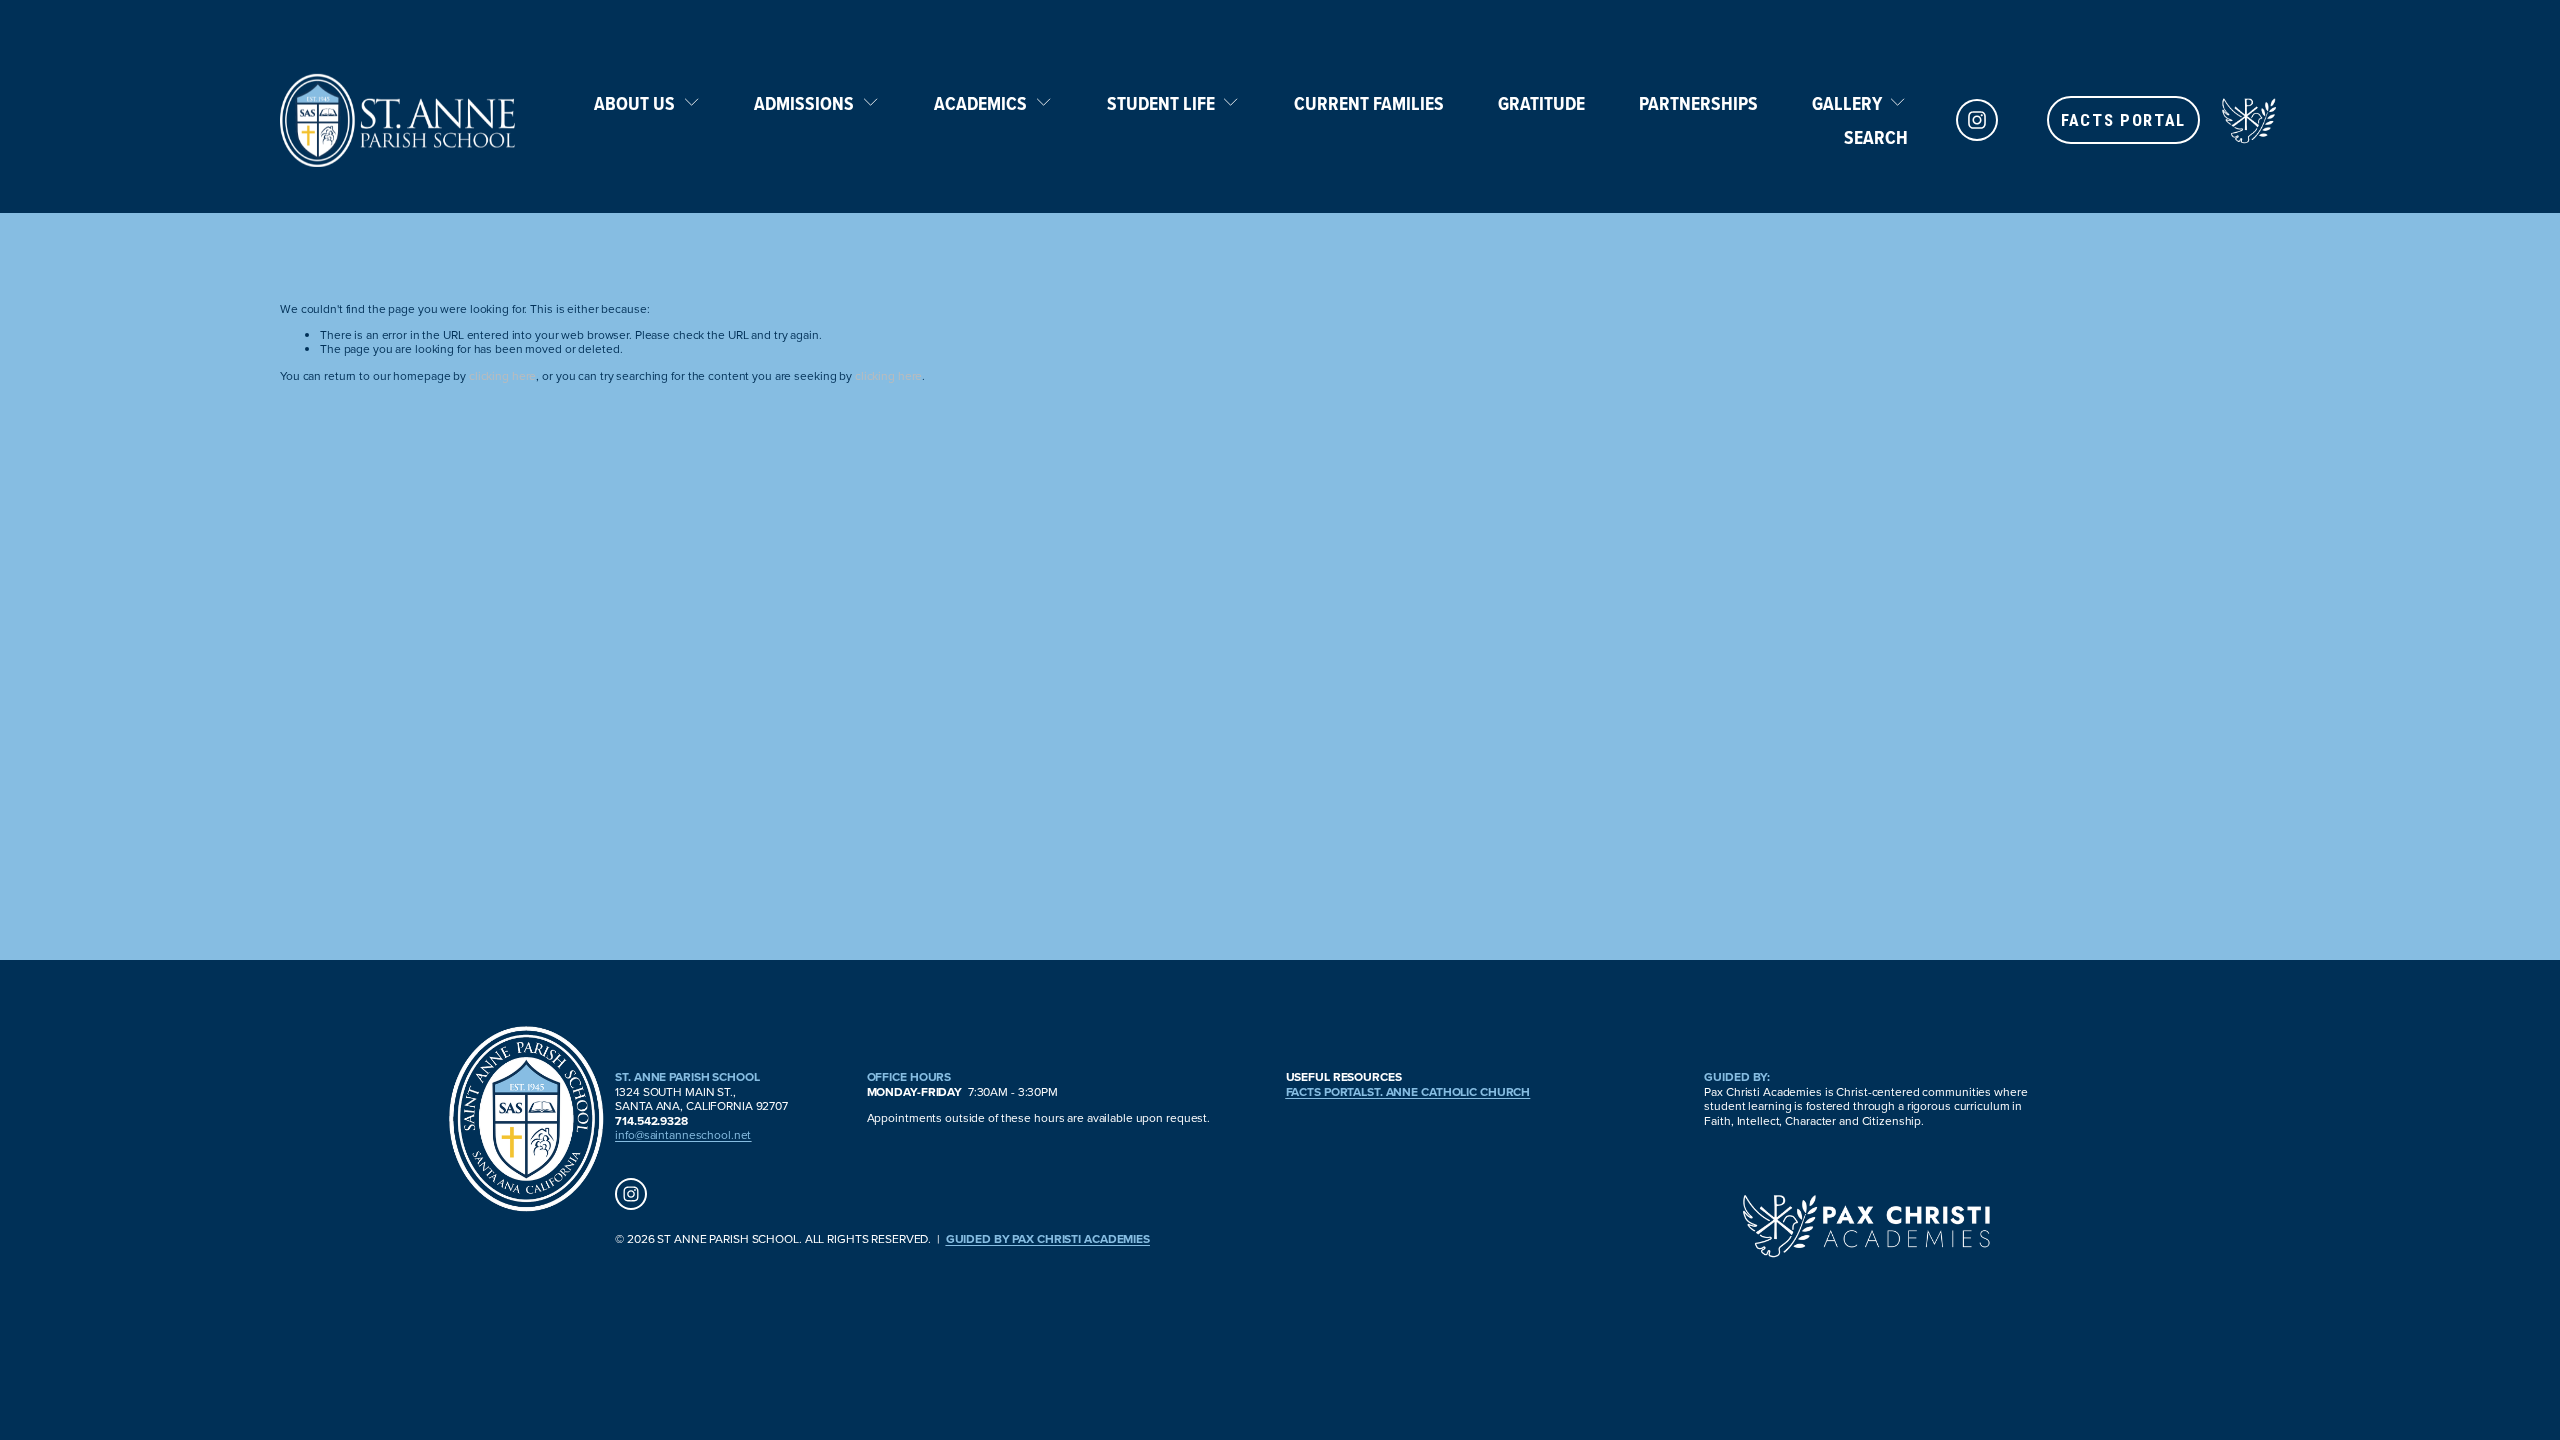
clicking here (502, 375)
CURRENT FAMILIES (1369, 103)
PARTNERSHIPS (1698, 103)
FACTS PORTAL (2123, 120)
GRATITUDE (1541, 103)
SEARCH (1876, 137)
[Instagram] (1977, 120)
